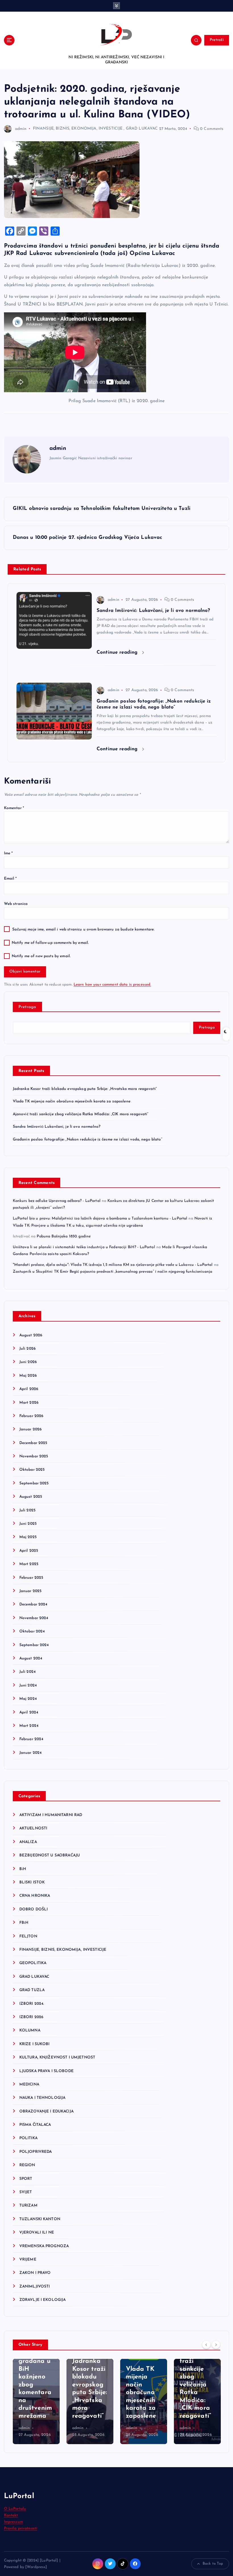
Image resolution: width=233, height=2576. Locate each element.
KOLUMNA (30, 2030)
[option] (36, 2402)
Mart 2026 (29, 1403)
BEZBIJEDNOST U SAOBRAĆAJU (50, 1855)
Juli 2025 (27, 1510)
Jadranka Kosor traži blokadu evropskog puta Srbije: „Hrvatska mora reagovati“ (85, 1089)
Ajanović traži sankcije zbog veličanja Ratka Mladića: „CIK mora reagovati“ (81, 1114)
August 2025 (31, 1497)
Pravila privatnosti (21, 2528)
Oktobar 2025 (32, 1470)
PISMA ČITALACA (35, 2125)
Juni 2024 (28, 1685)
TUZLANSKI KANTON (40, 2219)
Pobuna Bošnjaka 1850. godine (64, 1236)
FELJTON (28, 1936)
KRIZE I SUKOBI (35, 2044)
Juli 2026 (27, 1349)
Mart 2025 (29, 1564)
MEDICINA (29, 2084)
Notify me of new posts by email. (41, 956)
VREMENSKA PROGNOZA (44, 2246)
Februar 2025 (31, 1578)
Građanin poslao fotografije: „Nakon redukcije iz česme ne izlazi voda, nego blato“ (88, 1140)
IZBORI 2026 (31, 2017)
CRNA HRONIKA (35, 1896)
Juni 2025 (28, 1524)
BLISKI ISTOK (32, 1882)
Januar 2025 (31, 1591)
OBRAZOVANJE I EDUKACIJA (46, 2111)
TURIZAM (28, 2206)
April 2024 (29, 1712)
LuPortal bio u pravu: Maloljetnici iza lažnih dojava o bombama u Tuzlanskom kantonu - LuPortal (100, 1219)
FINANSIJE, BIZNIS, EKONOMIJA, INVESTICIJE (78, 129)
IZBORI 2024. (32, 2004)
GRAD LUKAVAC (142, 129)
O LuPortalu (15, 2509)
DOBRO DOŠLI (34, 1909)
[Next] (216, 2344)
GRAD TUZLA (32, 1990)
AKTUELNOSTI (33, 1828)
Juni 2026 (28, 1362)
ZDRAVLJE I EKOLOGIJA (43, 2300)
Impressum (13, 2522)
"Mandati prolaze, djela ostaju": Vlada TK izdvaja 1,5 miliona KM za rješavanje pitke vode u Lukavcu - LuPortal (113, 1265)
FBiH (24, 1923)
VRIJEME (28, 2260)
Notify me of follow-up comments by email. (50, 943)
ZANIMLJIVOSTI (35, 2287)
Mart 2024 (29, 1726)
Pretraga (27, 1007)
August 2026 (31, 1335)
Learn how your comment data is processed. (112, 985)
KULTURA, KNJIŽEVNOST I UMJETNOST (57, 2057)
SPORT (26, 2179)
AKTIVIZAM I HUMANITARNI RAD (51, 1815)
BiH (23, 1869)
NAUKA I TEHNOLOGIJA (42, 2098)
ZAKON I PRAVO (35, 2273)
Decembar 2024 (33, 1604)
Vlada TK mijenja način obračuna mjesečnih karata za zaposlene (72, 1101)
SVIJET (26, 2192)
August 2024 (31, 1658)
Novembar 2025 (34, 1456)
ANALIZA (28, 1842)
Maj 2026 (28, 1376)
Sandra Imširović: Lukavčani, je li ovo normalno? (57, 1127)
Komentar (14, 808)
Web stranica (16, 904)
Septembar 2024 (34, 1645)
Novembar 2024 (34, 1618)
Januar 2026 (31, 1429)
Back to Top (213, 2564)
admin (21, 129)
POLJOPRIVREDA (36, 2152)
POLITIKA (28, 2138)
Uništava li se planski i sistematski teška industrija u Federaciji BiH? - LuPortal (84, 1247)
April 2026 (29, 1389)
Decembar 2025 (33, 1443)
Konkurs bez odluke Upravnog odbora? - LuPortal (57, 1201)
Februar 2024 (31, 1739)
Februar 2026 (31, 1416)
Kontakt (11, 2515)
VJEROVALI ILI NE (37, 2233)
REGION (27, 2165)
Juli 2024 (27, 1672)
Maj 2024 (28, 1699)
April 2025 (29, 1551)
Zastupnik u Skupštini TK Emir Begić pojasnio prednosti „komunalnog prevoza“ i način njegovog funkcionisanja (113, 1272)
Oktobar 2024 (32, 1631)
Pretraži (217, 40)
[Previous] (206, 2344)
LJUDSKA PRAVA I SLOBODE (46, 2071)
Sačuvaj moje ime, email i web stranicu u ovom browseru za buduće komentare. (83, 929)
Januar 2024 (31, 1753)
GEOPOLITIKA (33, 1963)
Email (11, 879)
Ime (9, 853)
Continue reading (118, 652)
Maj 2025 (28, 1537)
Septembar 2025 (34, 1483)
